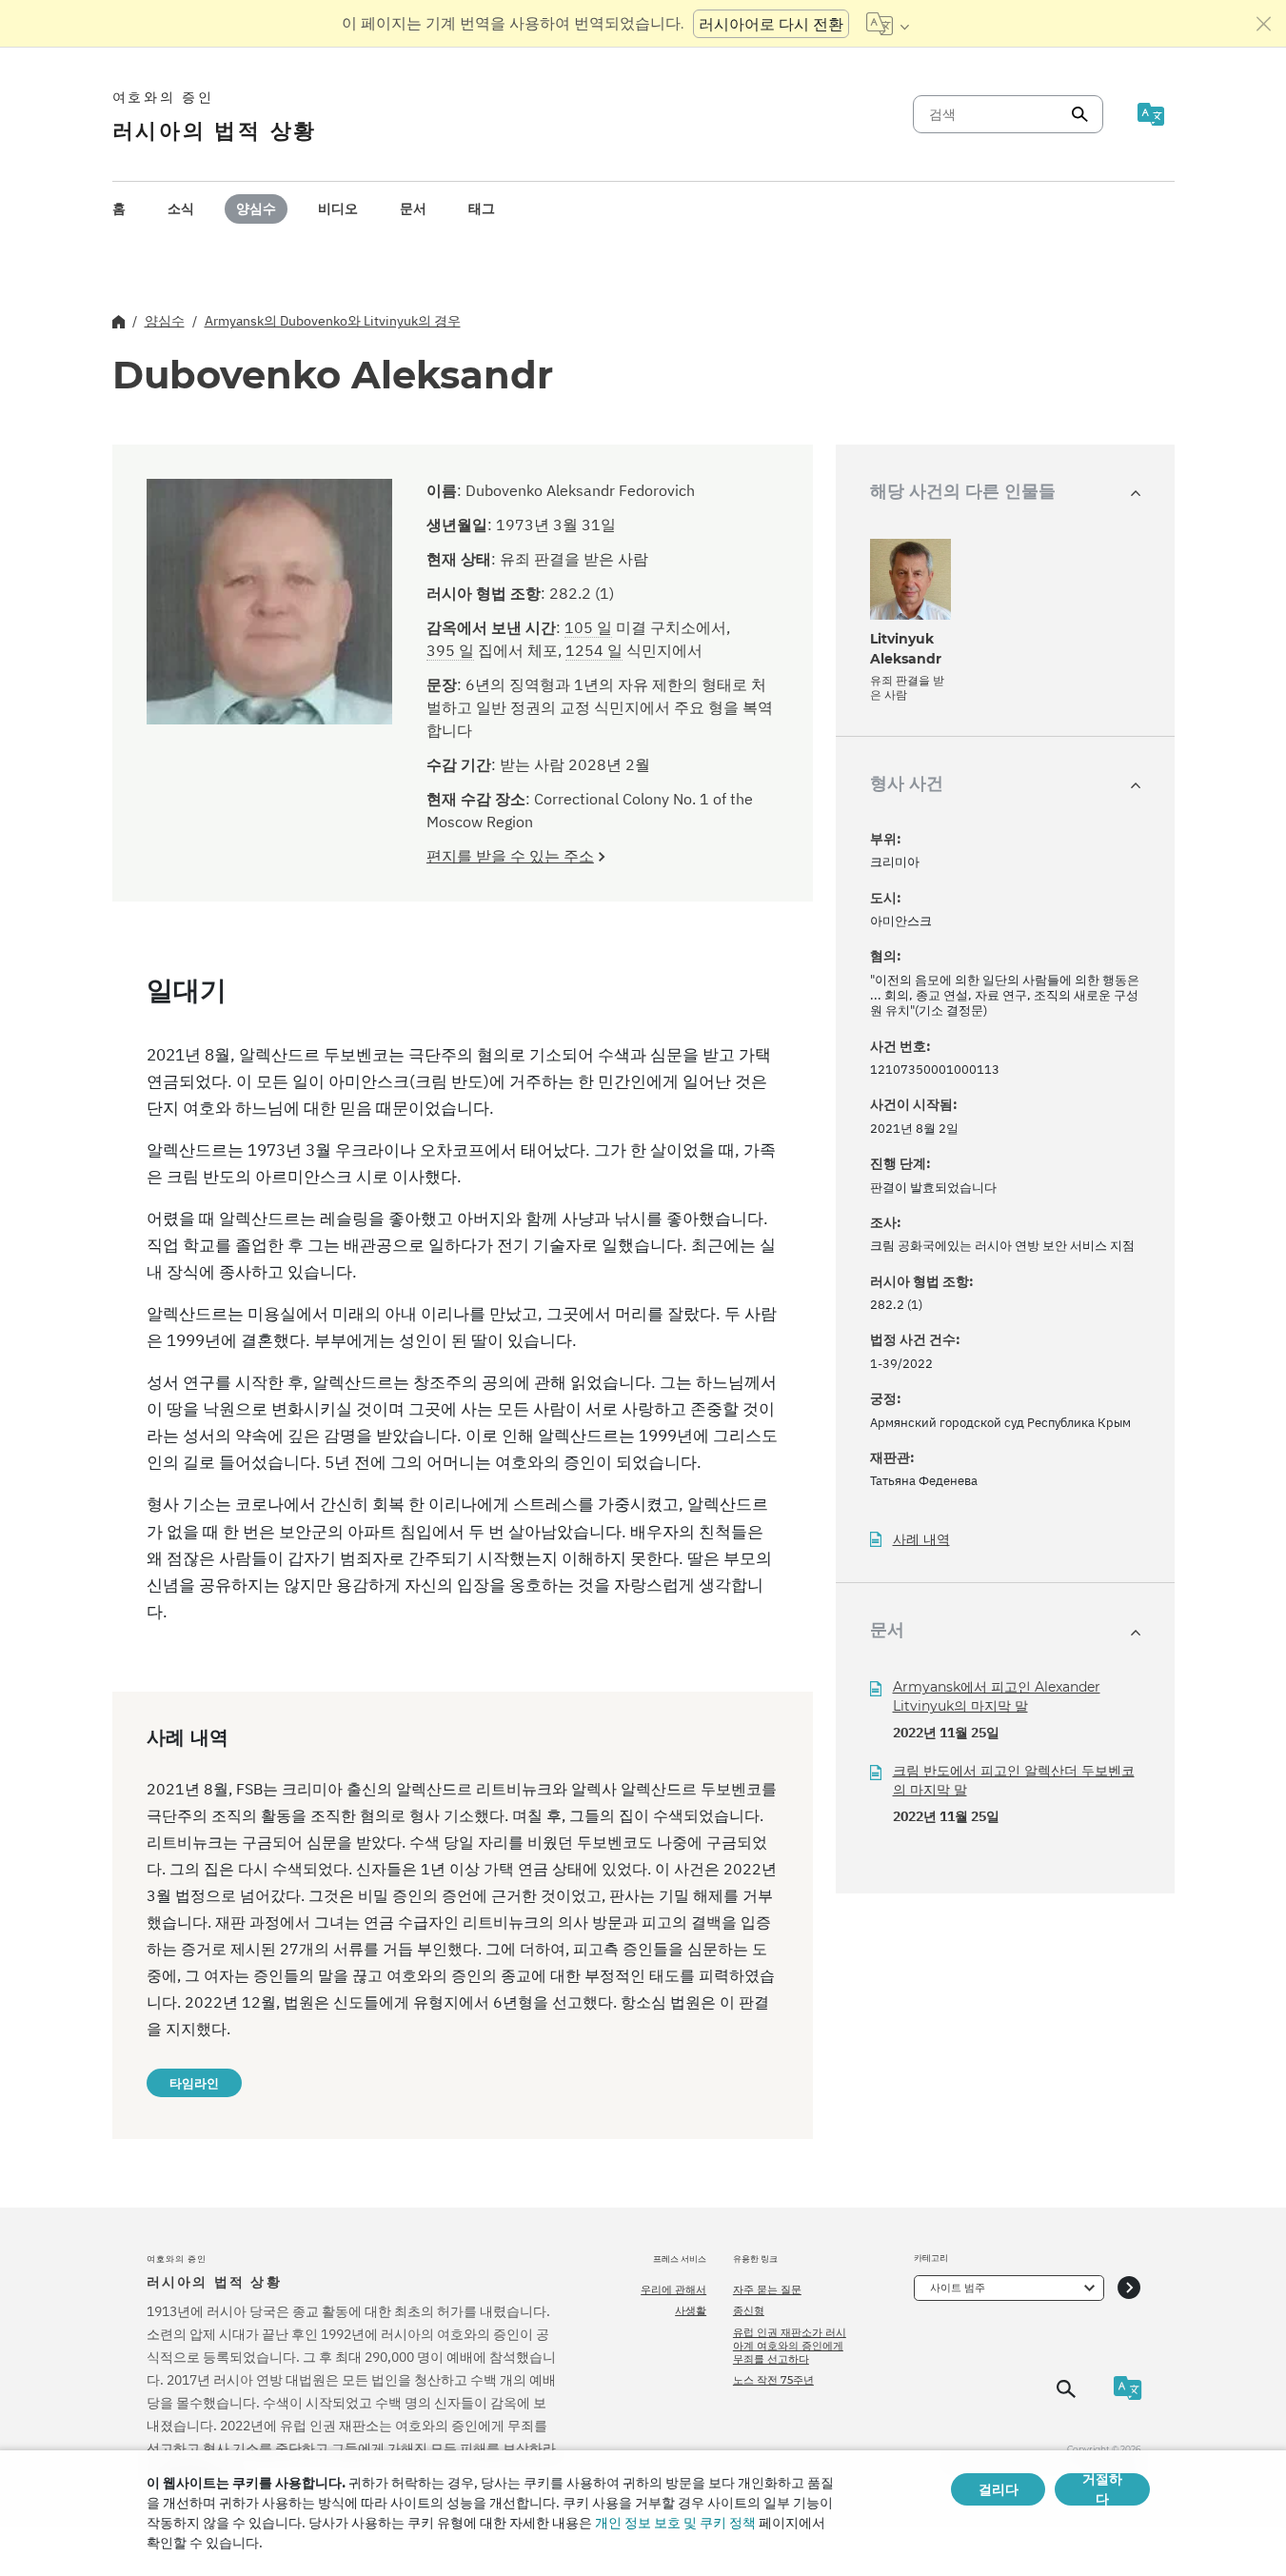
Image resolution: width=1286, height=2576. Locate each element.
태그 (482, 208)
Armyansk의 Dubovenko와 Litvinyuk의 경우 (333, 321)
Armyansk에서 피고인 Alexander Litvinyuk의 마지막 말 (997, 1696)
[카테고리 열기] (1129, 2288)
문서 (413, 208)
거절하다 (1102, 2489)
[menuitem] (119, 209)
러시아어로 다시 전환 (771, 24)
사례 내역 (921, 1540)
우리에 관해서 (673, 2289)
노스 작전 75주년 (773, 2380)
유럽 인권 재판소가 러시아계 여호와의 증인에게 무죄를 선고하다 (790, 2346)
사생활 (691, 2310)
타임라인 (194, 2083)
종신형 (749, 2310)
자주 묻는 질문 (767, 2289)
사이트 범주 (958, 2288)
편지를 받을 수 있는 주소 (510, 856)
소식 (181, 208)
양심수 (256, 208)
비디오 (338, 208)
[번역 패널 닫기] (1264, 24)
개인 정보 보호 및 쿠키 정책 (675, 2523)
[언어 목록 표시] (888, 24)
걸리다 (999, 2489)
